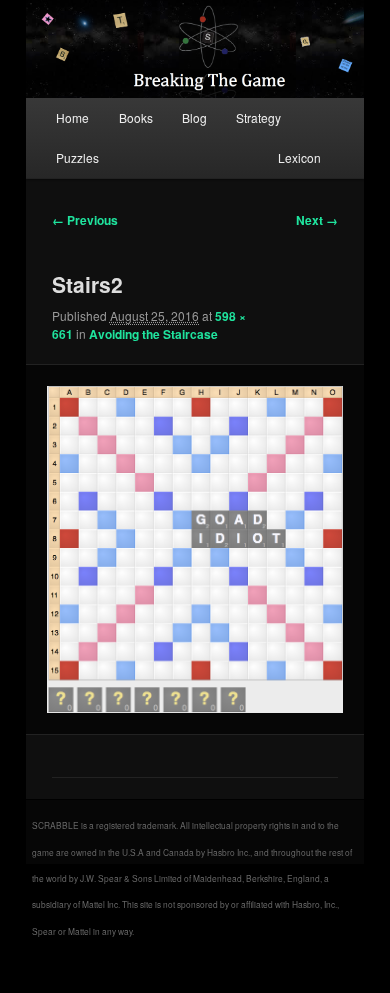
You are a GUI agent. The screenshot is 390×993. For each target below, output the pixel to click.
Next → (317, 220)
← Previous (85, 220)
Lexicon (299, 157)
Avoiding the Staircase (153, 334)
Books (136, 117)
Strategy (258, 117)
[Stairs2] (194, 549)
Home (72, 117)
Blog (194, 117)
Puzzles (77, 157)
